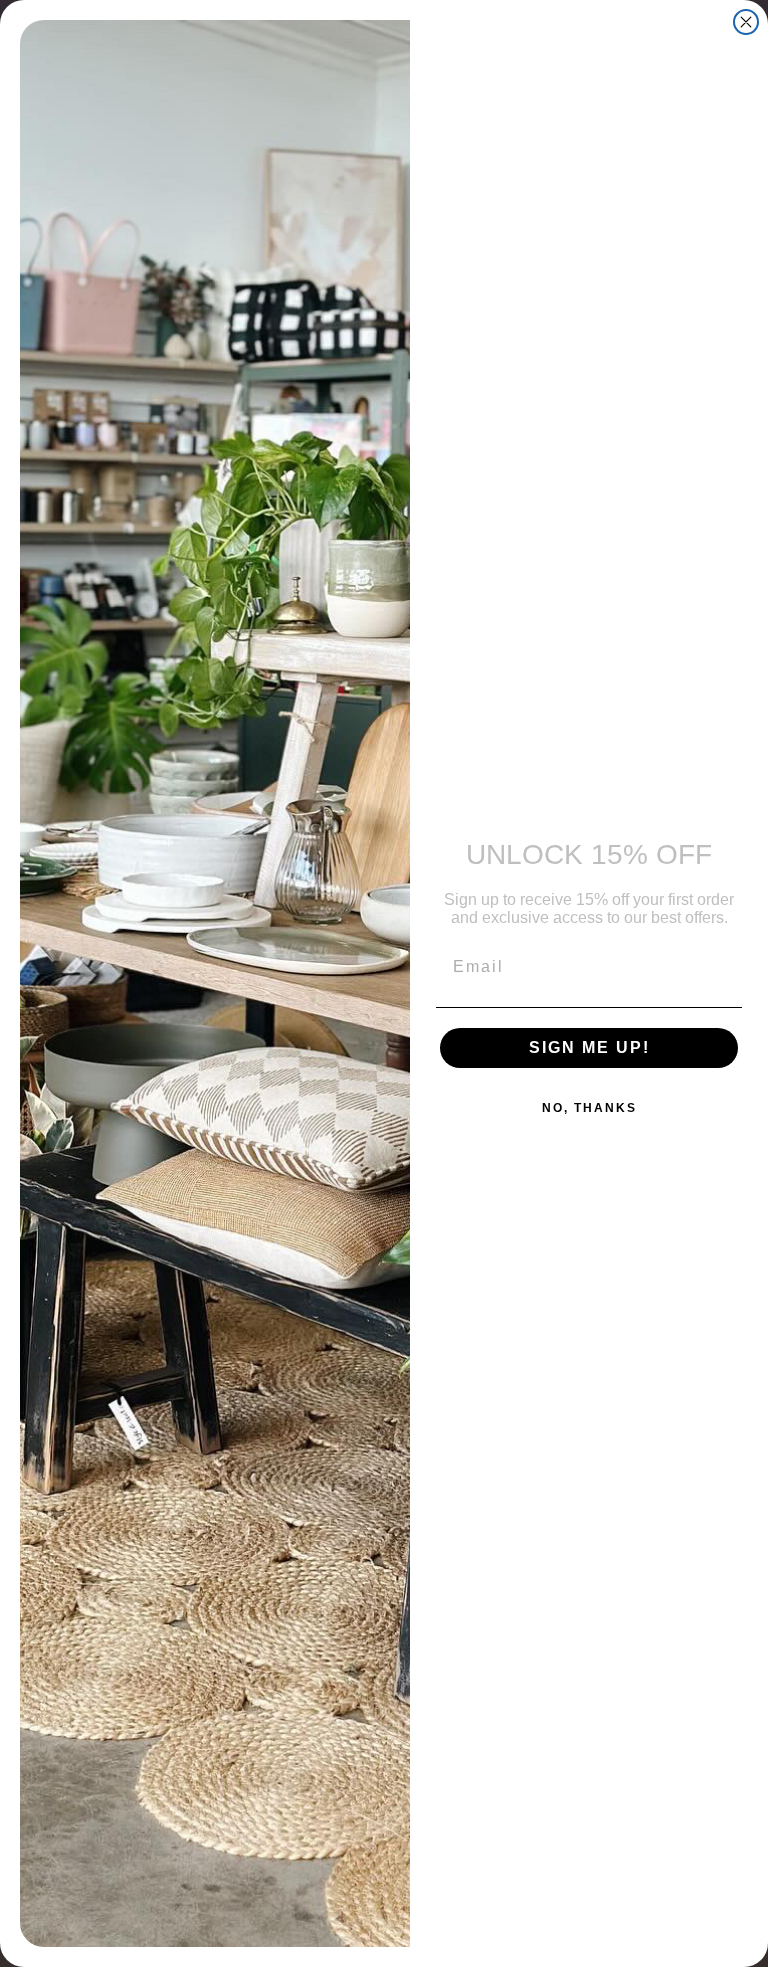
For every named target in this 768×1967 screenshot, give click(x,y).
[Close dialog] (746, 22)
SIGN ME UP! (589, 1047)
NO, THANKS (589, 1108)
